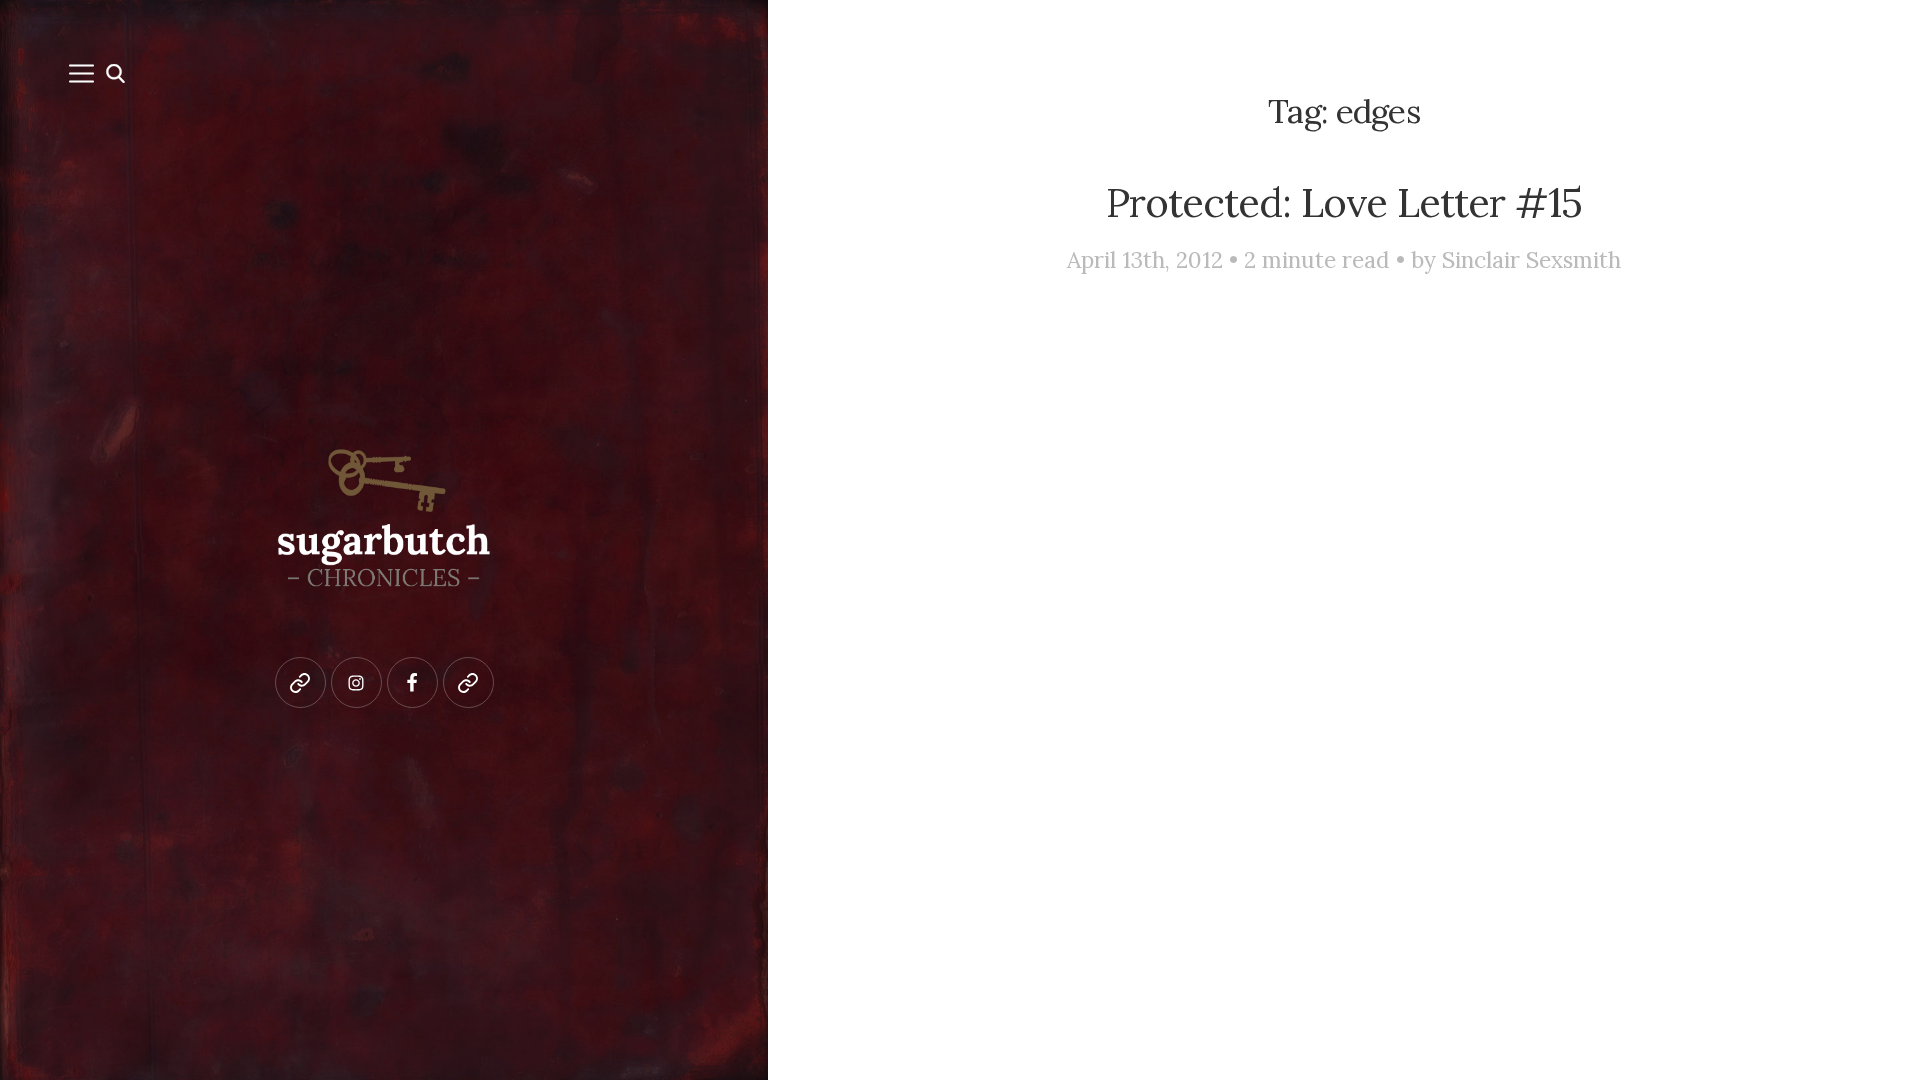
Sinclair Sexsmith (1531, 259)
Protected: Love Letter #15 (1343, 202)
